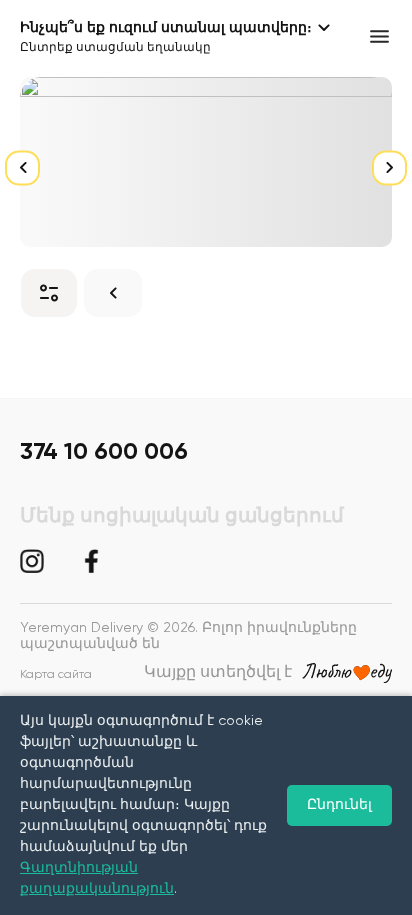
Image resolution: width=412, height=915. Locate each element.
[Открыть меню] (379, 36)
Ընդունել (339, 805)
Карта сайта (56, 675)
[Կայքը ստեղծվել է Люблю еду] (347, 673)
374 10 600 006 (104, 452)
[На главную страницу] (113, 293)
